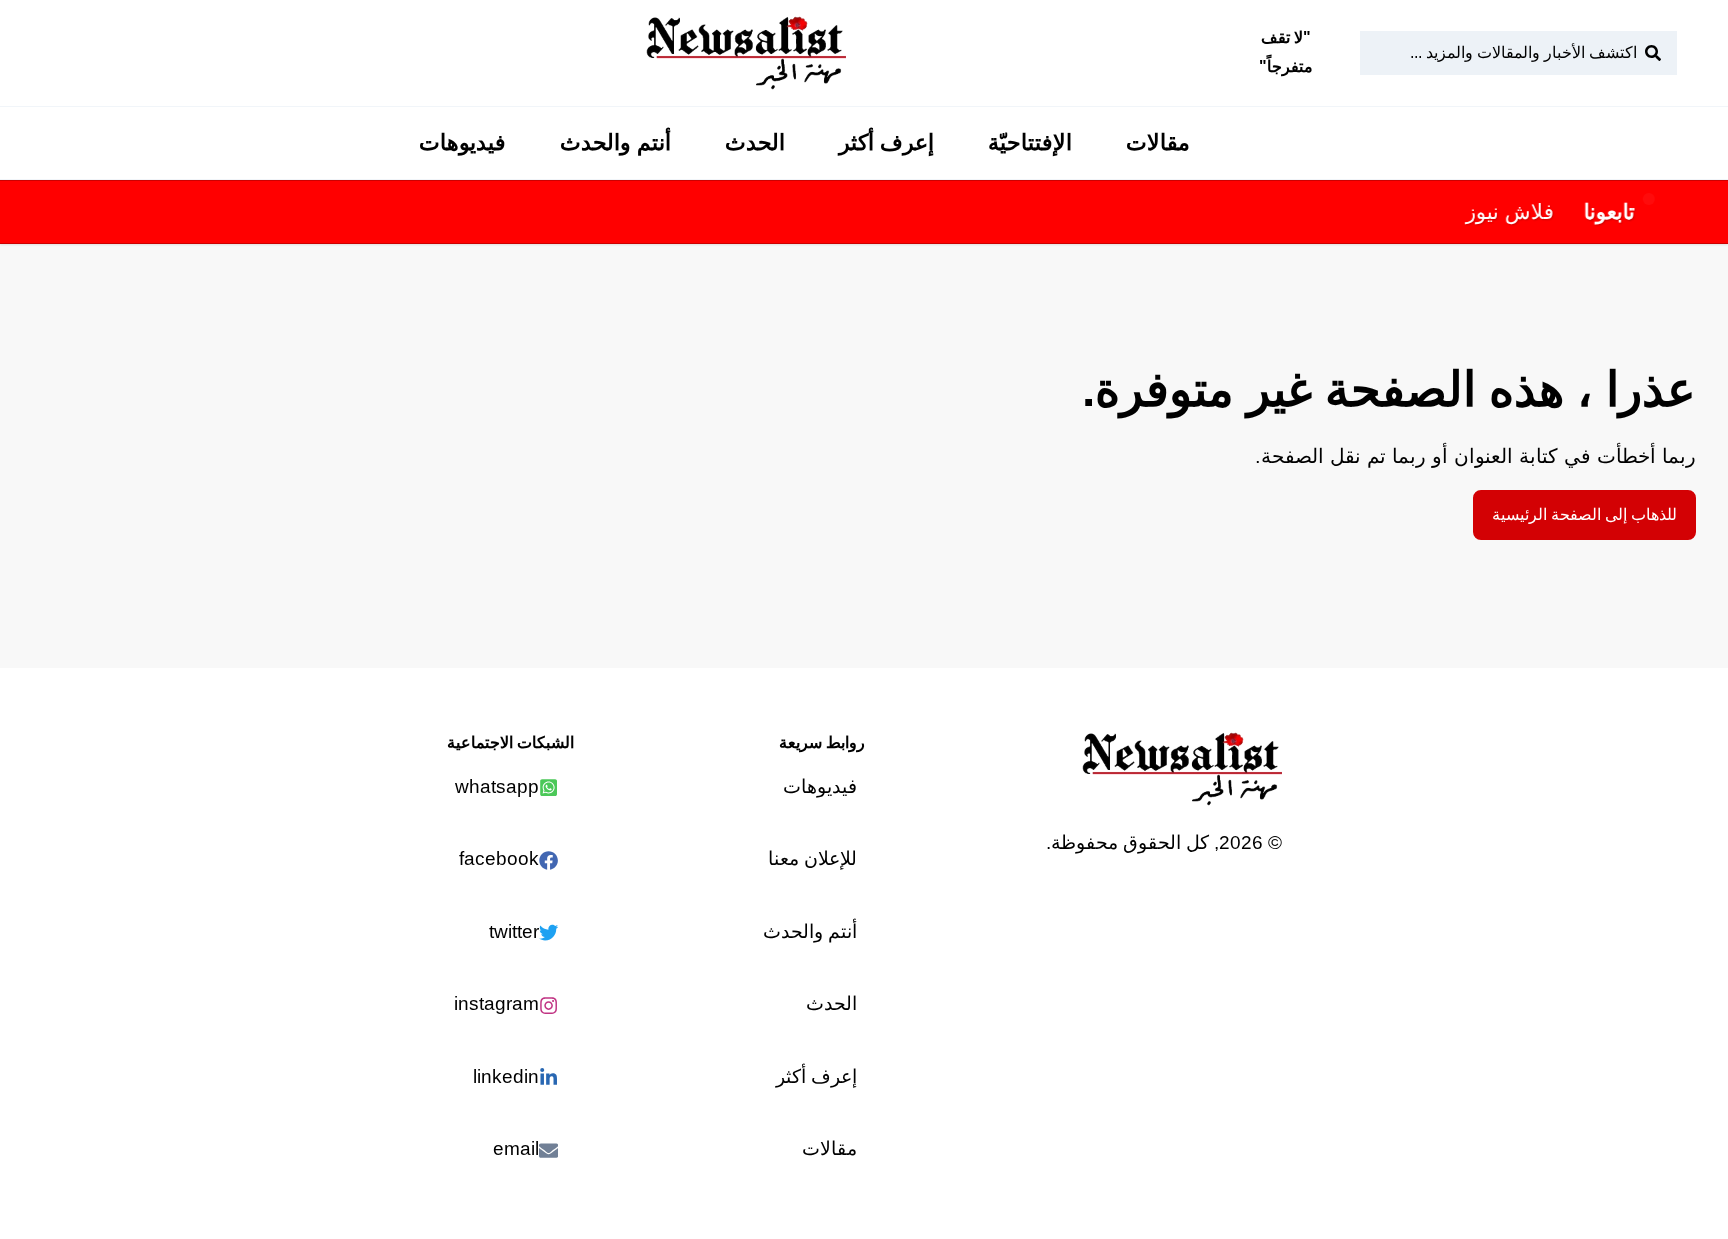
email (516, 1148)
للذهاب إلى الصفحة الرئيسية (1584, 514)
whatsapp (497, 786)
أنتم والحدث (615, 142)
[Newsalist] (746, 53)
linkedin (506, 1076)
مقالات (1158, 142)
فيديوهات (462, 142)
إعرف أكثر (886, 142)
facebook (499, 858)
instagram (496, 1003)
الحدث (755, 142)
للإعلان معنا (812, 858)
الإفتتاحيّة (1030, 142)
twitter (514, 931)
